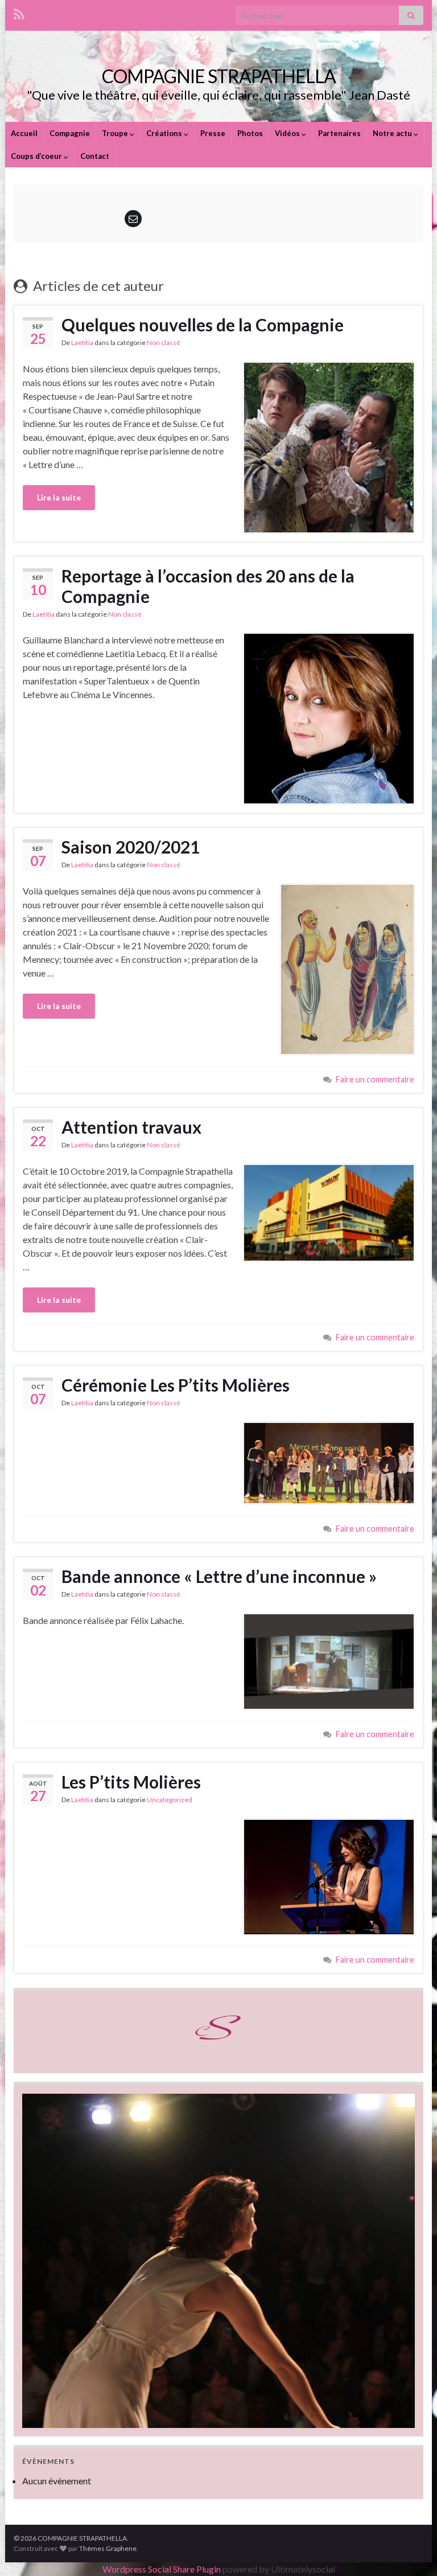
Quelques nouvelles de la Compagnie (203, 325)
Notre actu (393, 133)
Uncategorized (170, 1800)
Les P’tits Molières (131, 1782)
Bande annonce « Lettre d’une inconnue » (219, 1576)
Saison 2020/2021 (131, 847)
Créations (165, 133)
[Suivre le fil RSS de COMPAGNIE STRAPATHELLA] (19, 12)
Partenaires (339, 133)
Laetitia (82, 342)
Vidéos (288, 133)
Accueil (24, 133)
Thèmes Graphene (108, 2548)
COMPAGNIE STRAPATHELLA (219, 76)
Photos (250, 133)
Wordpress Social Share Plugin (162, 2569)
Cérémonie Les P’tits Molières (176, 1385)
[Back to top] (411, 2550)
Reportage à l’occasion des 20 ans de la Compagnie (208, 586)
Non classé (164, 342)
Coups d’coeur (37, 156)
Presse (213, 133)
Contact (95, 156)
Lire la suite (59, 497)
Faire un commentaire (375, 1079)
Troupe (116, 133)
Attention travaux (131, 1127)
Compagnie (70, 133)
